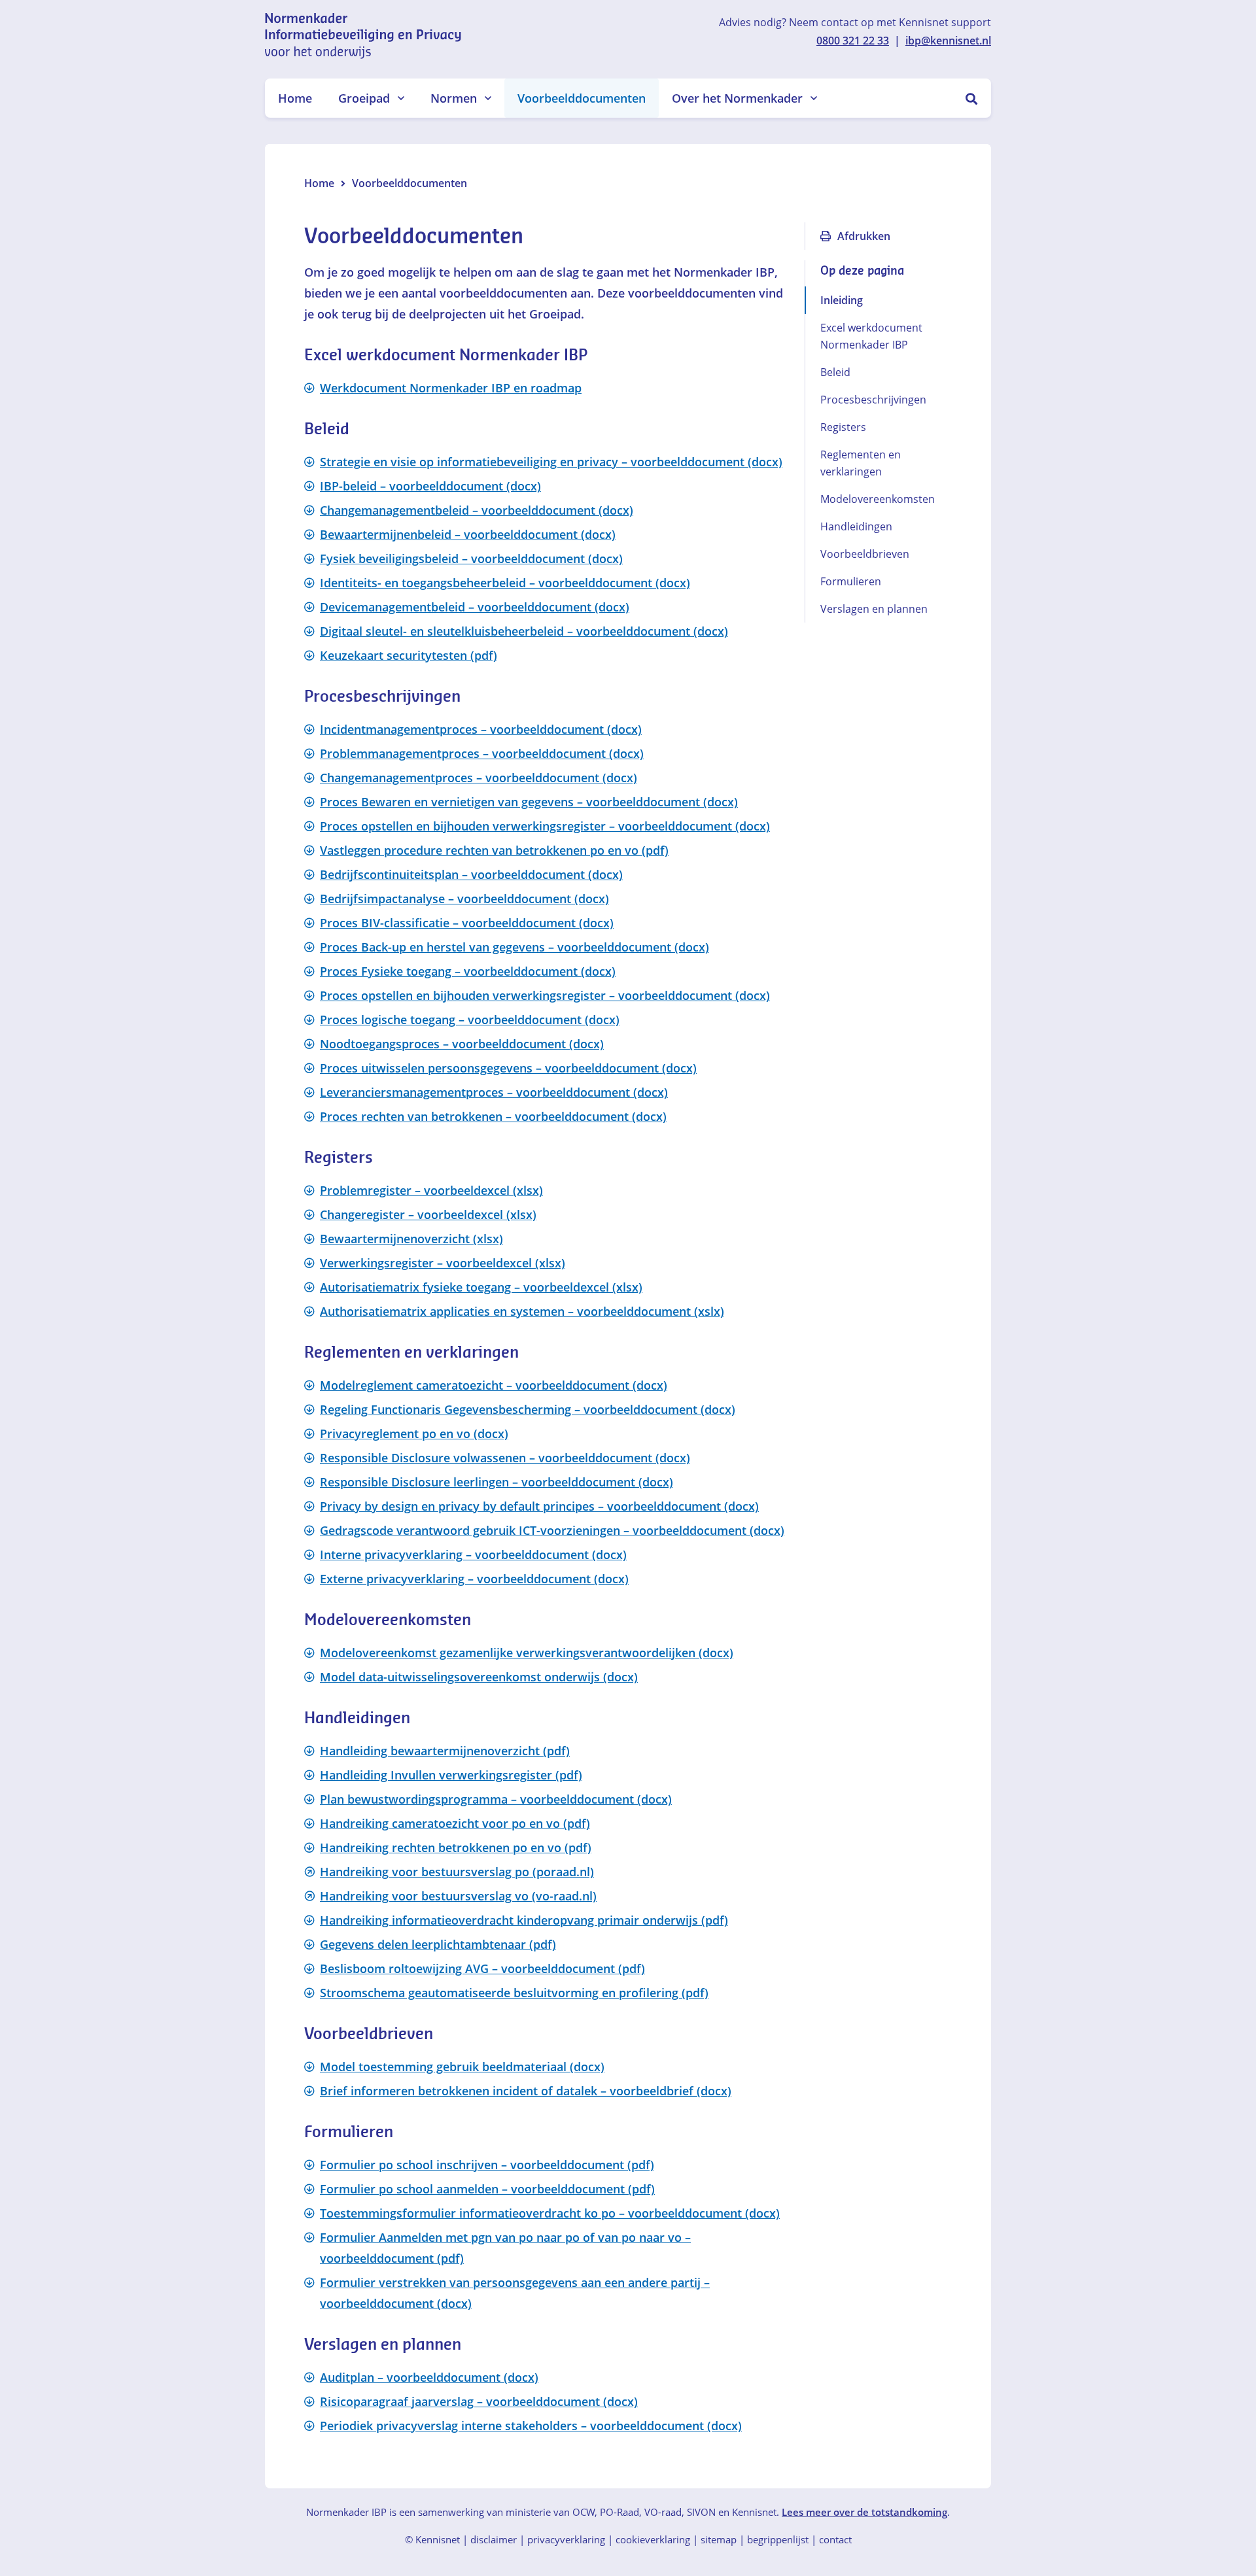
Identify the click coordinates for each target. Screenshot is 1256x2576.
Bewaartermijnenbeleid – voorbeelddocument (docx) (468, 534)
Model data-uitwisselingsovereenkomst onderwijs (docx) (479, 1677)
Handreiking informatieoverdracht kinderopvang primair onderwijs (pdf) (524, 1920)
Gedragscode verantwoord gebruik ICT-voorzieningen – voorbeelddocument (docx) (552, 1530)
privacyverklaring (566, 2539)
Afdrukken (864, 236)
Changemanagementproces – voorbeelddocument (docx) (479, 778)
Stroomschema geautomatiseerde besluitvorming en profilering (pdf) (514, 1993)
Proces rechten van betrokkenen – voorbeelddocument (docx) (493, 1116)
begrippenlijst (778, 2539)
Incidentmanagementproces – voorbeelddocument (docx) (481, 729)
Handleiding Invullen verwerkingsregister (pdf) (451, 1775)
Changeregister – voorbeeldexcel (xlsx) (428, 1214)
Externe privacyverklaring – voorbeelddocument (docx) (474, 1579)
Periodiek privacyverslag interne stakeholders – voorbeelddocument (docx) (531, 2426)
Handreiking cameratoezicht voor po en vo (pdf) (455, 1823)
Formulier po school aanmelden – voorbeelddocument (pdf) (487, 2189)
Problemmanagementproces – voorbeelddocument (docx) (482, 753)
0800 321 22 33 (853, 41)
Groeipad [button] (364, 98)
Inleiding (842, 300)
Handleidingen (856, 526)
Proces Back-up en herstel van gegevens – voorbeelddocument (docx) (515, 947)
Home (295, 98)
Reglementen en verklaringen (861, 463)
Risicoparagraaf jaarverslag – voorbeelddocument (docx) (479, 2401)
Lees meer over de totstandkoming (864, 2512)
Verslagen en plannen (874, 609)
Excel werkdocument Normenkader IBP (871, 336)
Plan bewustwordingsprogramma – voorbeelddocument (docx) (496, 1799)
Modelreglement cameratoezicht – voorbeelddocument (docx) (494, 1385)
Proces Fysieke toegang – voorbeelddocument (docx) (468, 971)
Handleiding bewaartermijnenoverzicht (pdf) (445, 1751)
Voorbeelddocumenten (582, 98)
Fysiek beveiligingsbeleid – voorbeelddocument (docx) (471, 558)
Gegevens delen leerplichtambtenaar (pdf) (438, 1944)
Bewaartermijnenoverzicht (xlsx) (411, 1239)
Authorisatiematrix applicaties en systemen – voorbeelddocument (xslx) (522, 1311)
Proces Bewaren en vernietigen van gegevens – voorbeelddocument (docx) (529, 802)
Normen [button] (454, 98)
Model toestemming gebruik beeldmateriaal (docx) (462, 2067)
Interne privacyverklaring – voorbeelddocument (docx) (473, 1554)
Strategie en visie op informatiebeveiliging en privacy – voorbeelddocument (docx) (551, 462)
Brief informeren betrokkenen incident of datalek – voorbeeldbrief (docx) (526, 2091)
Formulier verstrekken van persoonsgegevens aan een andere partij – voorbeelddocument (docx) (515, 2293)
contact (835, 2539)
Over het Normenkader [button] (737, 98)
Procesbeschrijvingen (873, 400)
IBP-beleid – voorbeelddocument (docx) (430, 486)
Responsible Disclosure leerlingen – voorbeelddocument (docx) (497, 1482)
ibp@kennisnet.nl (948, 41)
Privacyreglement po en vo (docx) (414, 1434)
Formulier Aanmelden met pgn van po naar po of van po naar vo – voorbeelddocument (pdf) (505, 2248)
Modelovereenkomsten (878, 499)
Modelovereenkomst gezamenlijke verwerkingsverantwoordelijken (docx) (527, 1653)
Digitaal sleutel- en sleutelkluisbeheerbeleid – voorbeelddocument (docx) (524, 631)
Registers (843, 427)
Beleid (835, 372)
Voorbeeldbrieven (865, 554)
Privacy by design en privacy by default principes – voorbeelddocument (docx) (539, 1506)
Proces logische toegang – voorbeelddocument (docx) (470, 1020)
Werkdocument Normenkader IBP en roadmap (451, 388)
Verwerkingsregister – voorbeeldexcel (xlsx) (443, 1263)
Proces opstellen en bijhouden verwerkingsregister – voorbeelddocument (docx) (545, 826)
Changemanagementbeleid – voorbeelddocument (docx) (477, 510)
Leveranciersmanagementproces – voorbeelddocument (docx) (494, 1092)
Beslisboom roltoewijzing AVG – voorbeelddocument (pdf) (482, 1968)
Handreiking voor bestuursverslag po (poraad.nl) (457, 1872)
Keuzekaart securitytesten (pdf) (409, 655)
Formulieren (851, 581)
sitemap (719, 2539)
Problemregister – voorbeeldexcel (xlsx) (431, 1190)
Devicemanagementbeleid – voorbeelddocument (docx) (475, 607)
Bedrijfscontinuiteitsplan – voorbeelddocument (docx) (471, 874)
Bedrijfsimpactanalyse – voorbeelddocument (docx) (464, 899)
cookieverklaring (653, 2539)
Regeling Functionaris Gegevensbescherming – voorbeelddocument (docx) (528, 1409)
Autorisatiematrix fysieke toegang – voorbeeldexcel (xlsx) (481, 1287)
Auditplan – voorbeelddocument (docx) (429, 2377)
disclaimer (494, 2539)
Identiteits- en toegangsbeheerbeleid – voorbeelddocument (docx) (505, 583)
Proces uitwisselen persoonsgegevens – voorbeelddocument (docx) (508, 1068)
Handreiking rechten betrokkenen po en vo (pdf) (456, 1847)
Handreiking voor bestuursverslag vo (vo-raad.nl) (458, 1896)
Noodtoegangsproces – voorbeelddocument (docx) (462, 1044)
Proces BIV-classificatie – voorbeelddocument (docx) (467, 923)
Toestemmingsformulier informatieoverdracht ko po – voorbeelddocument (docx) (550, 2213)
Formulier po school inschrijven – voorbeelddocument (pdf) (487, 2165)
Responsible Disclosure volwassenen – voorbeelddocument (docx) (505, 1458)
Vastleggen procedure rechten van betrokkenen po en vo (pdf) (494, 850)
